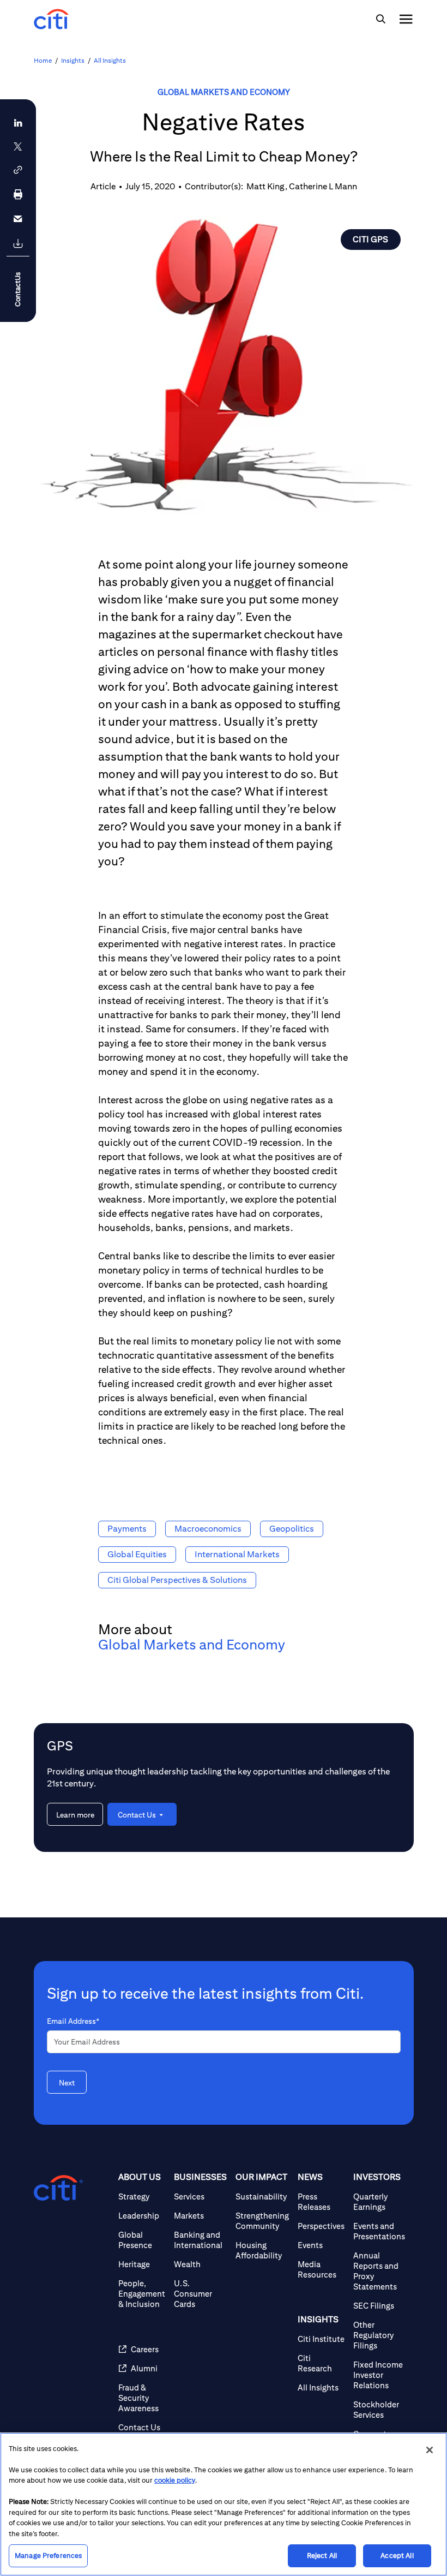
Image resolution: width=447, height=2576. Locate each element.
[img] (380, 19)
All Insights (110, 60)
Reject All (322, 2556)
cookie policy (175, 2480)
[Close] (430, 2450)
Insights (73, 60)
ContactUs (18, 289)
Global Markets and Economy (224, 92)
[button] (18, 170)
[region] (224, 2504)
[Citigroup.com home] (58, 2188)
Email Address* (73, 2021)
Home (43, 60)
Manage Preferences (48, 2556)
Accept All (397, 2556)
